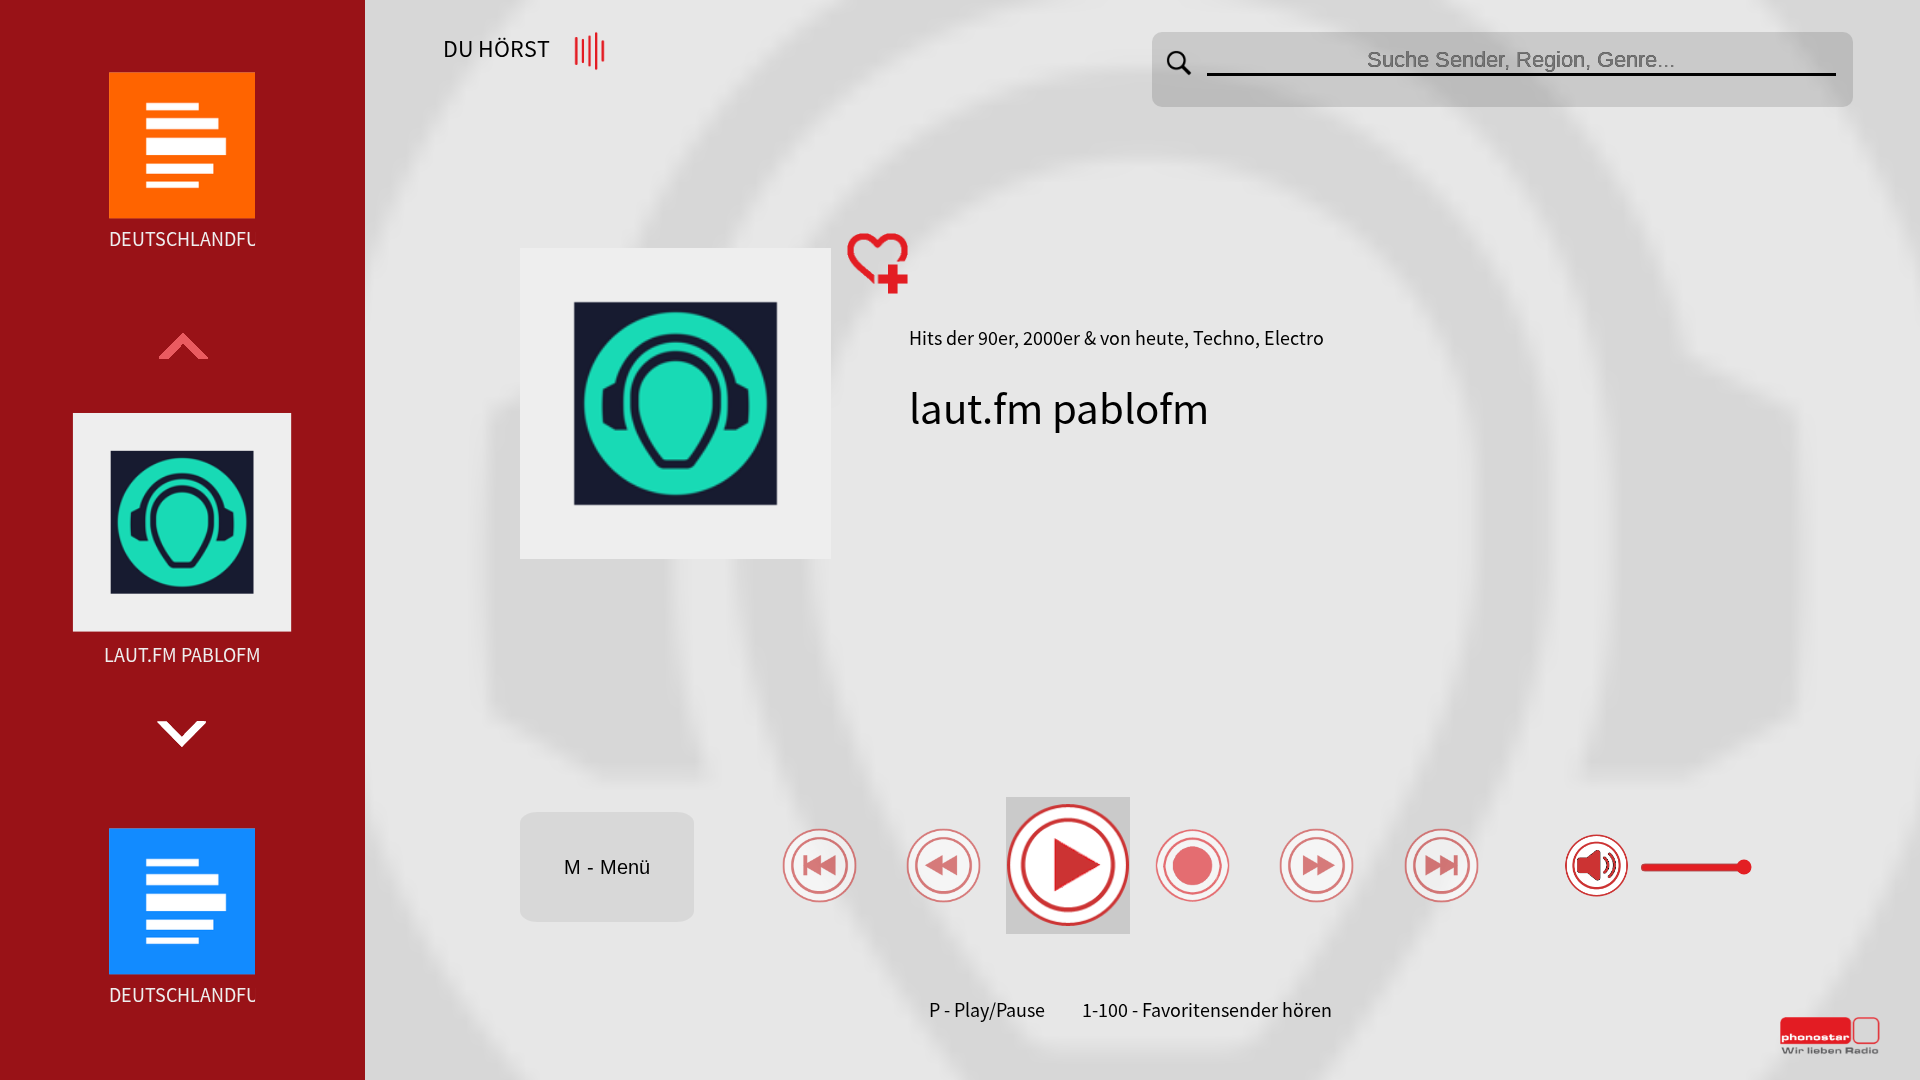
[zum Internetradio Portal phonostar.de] (1830, 1050)
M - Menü (607, 867)
